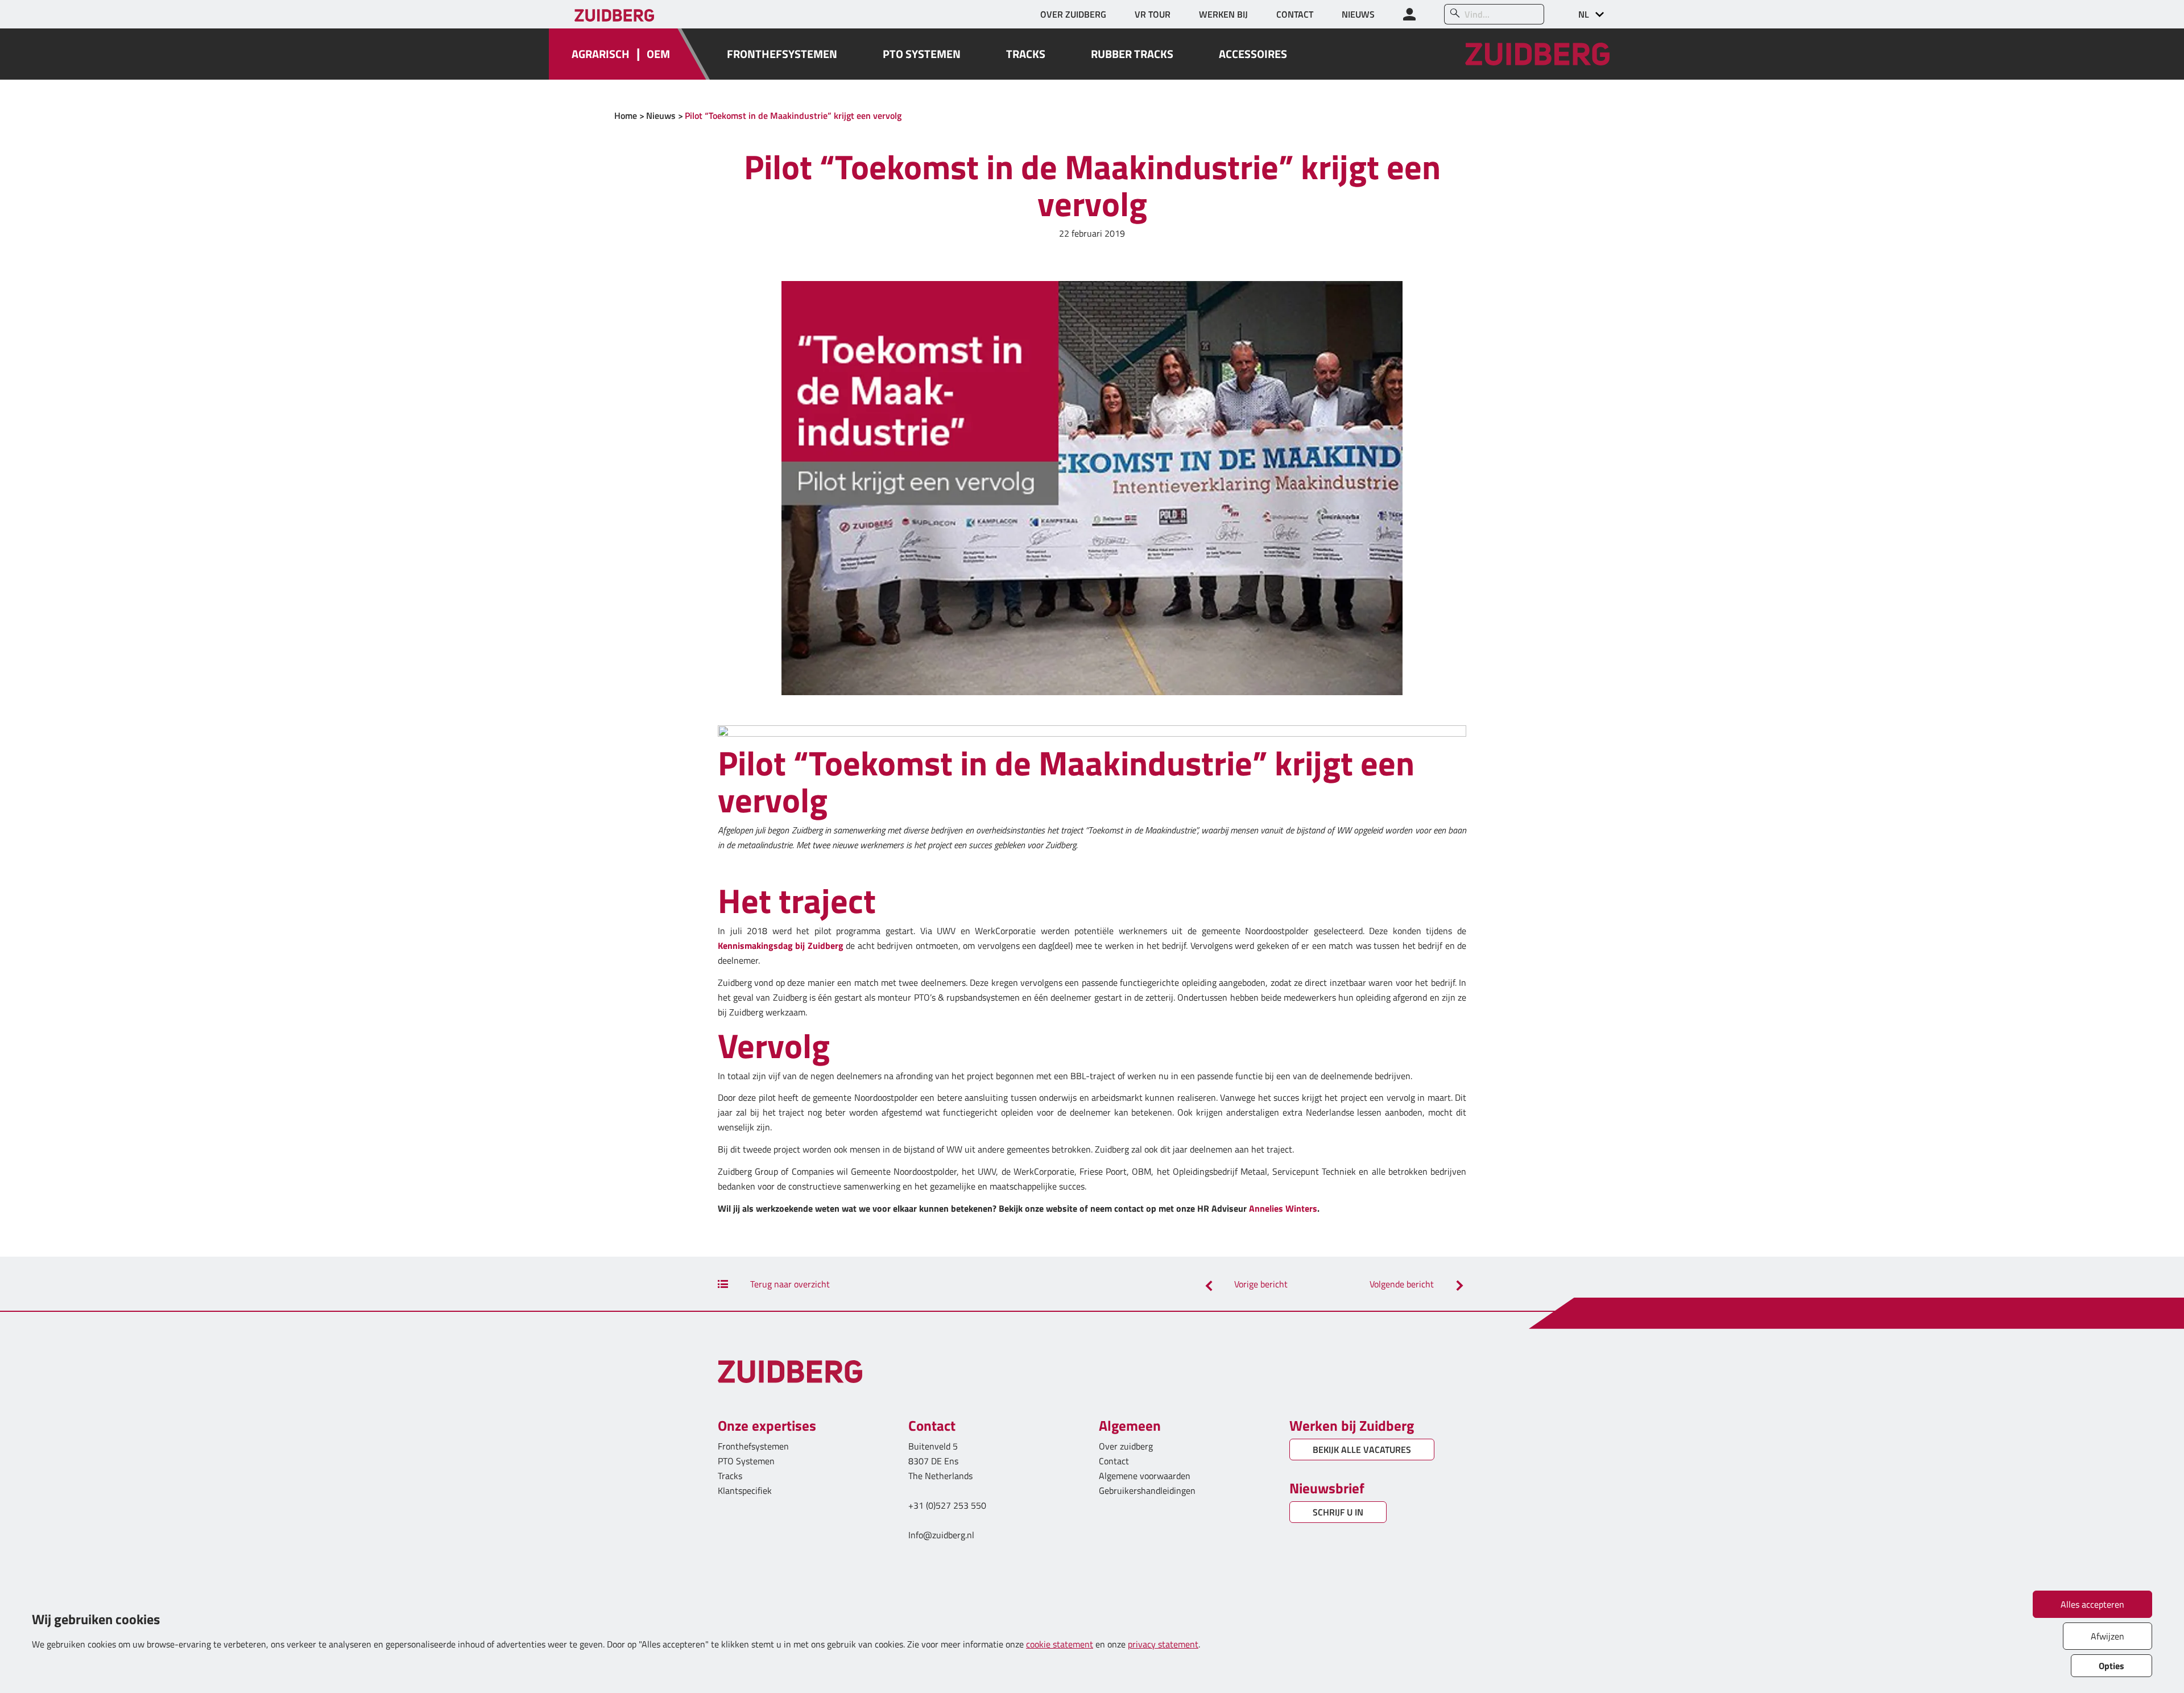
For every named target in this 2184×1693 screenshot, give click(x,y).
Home (626, 115)
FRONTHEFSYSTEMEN (782, 54)
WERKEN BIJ (1223, 14)
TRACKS (1026, 54)
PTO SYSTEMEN (922, 54)
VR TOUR (1153, 14)
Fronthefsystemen (753, 1446)
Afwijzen (2108, 1636)
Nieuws (661, 115)
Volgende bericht (1403, 1284)
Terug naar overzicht (789, 1284)
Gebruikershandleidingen (1147, 1490)
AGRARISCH (601, 54)
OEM (658, 54)
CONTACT (1295, 14)
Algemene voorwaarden (1145, 1476)
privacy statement (1163, 1644)
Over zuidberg (1126, 1446)
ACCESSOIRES (1253, 54)
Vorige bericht (1260, 1284)
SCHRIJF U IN (1338, 1512)
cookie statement (1060, 1644)
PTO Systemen (746, 1461)
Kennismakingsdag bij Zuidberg (781, 945)
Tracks (730, 1476)
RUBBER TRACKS (1132, 54)
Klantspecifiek (745, 1490)
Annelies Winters (1283, 1208)
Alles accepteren (2092, 1604)
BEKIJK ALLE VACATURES (1362, 1450)
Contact (1114, 1461)
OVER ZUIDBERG (1073, 14)
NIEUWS (1358, 14)
